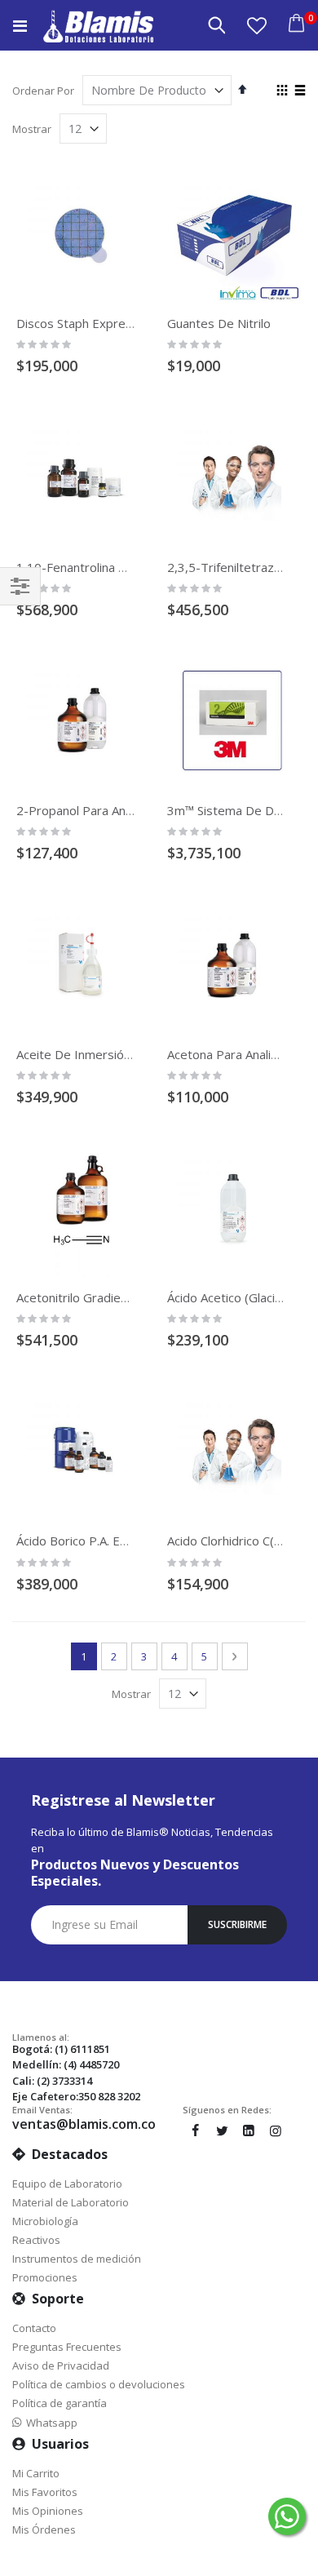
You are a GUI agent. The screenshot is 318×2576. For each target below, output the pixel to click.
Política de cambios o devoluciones (99, 2384)
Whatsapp (49, 2423)
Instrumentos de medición (77, 2259)
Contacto (34, 2328)
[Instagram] (276, 2130)
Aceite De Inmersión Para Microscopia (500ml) (146, 1054)
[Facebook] (195, 2130)
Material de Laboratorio (71, 2202)
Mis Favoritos (45, 2492)
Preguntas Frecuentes (67, 2347)
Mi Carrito (36, 2473)
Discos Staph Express (77, 323)
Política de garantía (60, 2403)
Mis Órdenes (44, 2529)
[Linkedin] (249, 2130)
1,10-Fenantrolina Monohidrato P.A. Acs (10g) (143, 567)
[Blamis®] (98, 26)
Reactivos (36, 2240)
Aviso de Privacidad (61, 2365)
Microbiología (45, 2221)
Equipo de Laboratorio (67, 2184)
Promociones (45, 2277)
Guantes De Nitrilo (219, 323)
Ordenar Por (43, 91)
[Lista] (300, 91)
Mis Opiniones (48, 2511)
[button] (257, 25)
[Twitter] (222, 2130)
